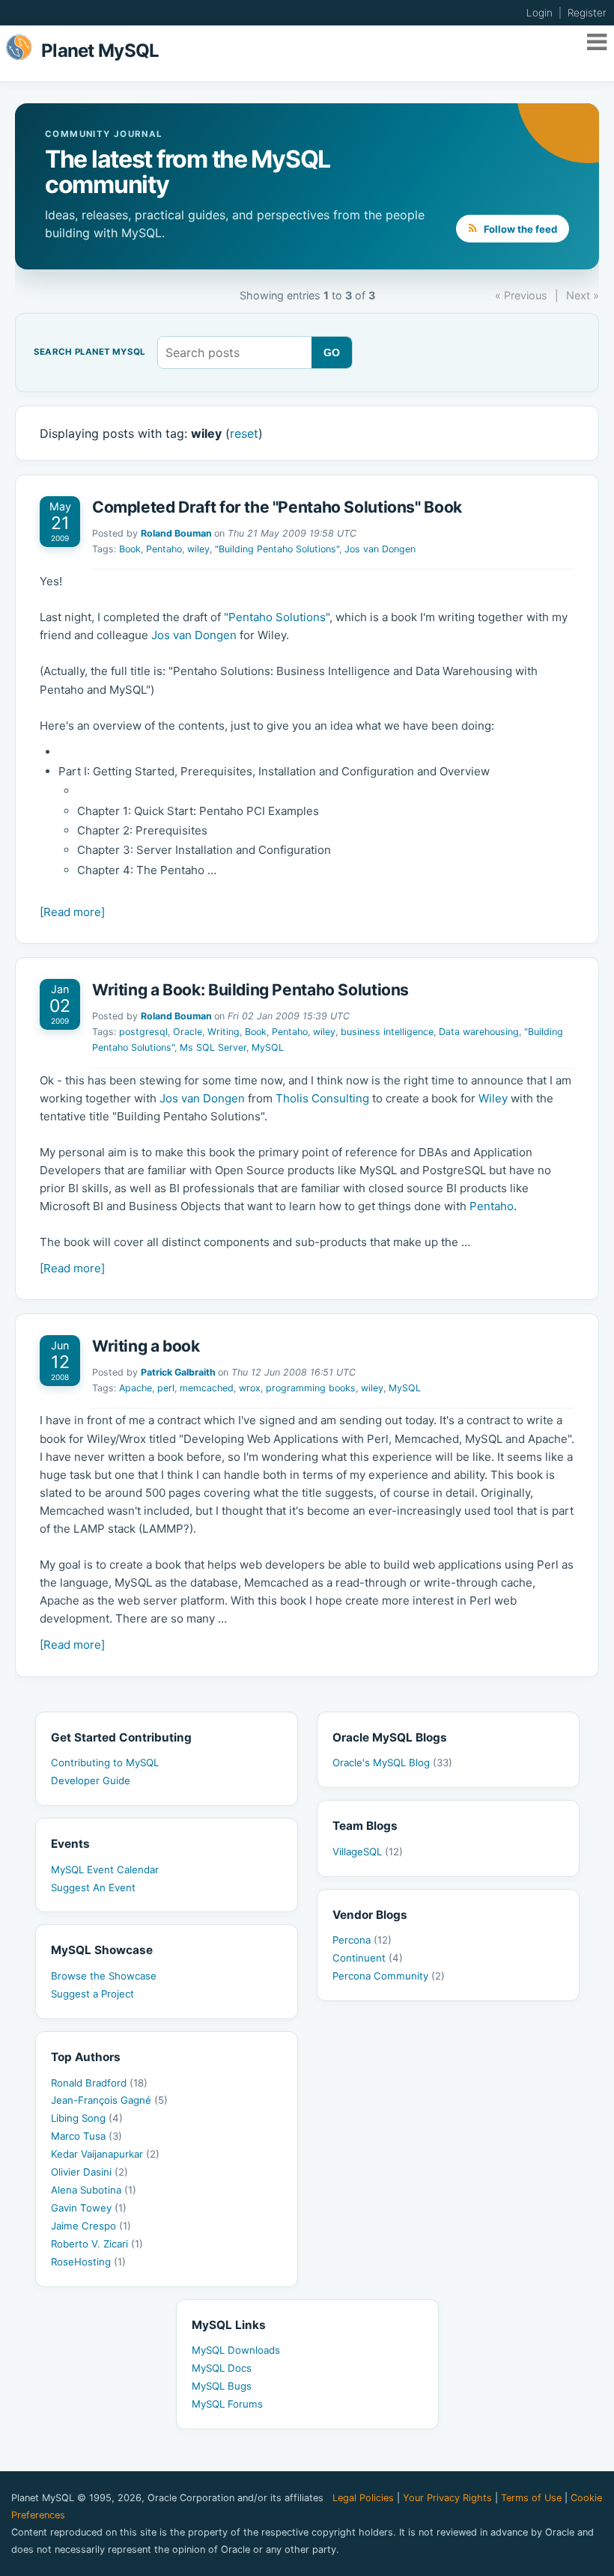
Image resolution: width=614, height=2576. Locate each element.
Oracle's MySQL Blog (392, 1762)
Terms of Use (531, 2498)
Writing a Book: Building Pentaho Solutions (250, 990)
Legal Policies (363, 2498)
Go (332, 352)
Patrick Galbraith (178, 1372)
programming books (311, 1388)
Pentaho (164, 549)
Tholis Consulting (322, 1098)
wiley (198, 549)
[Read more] (72, 912)
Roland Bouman (176, 533)
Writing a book (146, 1346)
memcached (207, 1388)
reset (244, 433)
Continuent (368, 1958)
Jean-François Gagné (109, 2100)
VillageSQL (368, 1852)
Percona (362, 1940)
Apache (136, 1388)
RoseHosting (88, 2262)
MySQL (268, 1047)
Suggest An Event (93, 1887)
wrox (250, 1388)
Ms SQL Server (213, 1047)
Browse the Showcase (104, 1976)
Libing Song (87, 2118)
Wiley (493, 1098)
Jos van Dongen (380, 549)
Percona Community (389, 1976)
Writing (224, 1032)
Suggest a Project (92, 1994)
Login (539, 13)
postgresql (143, 1032)
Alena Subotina (94, 2190)
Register (587, 13)
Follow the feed (519, 229)
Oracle (188, 1032)
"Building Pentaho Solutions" (277, 549)
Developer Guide (91, 1780)
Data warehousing (479, 1032)
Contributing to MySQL (105, 1762)
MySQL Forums (227, 2404)
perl (166, 1388)
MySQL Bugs (222, 2386)
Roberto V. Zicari (97, 2244)
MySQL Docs (222, 2368)
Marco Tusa (86, 2136)
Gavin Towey (89, 2208)
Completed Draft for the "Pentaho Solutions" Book (277, 507)
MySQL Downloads (236, 2350)
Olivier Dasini (89, 2172)
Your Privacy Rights (447, 2498)
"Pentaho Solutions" (277, 617)
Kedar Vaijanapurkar (105, 2154)
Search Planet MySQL (89, 352)
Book (130, 549)
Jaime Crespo (91, 2226)
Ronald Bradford (99, 2083)
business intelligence (387, 1032)
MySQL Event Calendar (105, 1870)
